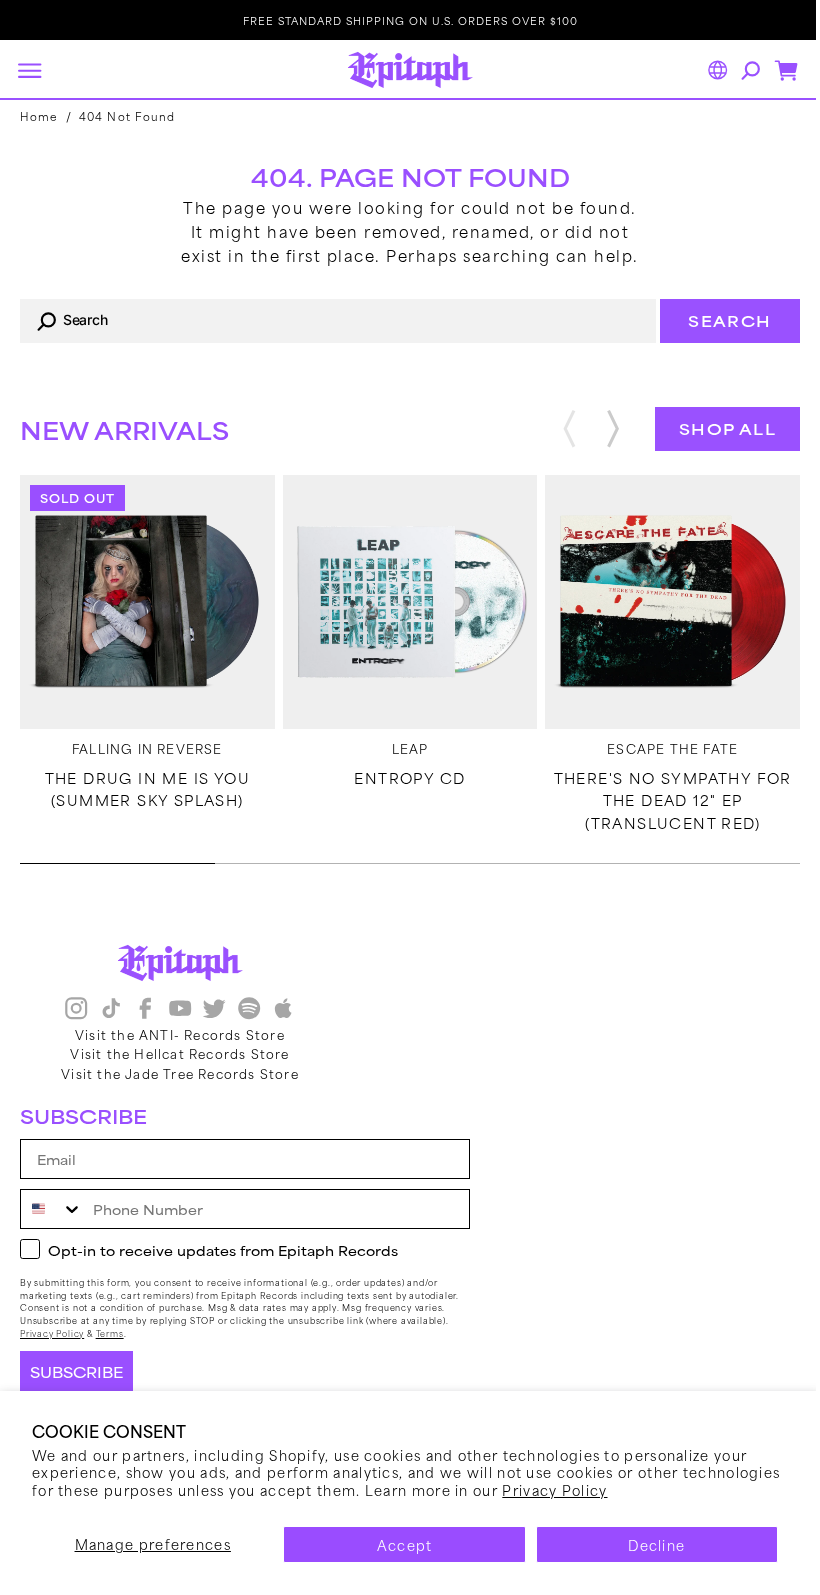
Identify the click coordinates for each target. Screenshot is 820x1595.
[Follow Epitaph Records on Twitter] (214, 1027)
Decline (644, 1544)
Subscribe (76, 1389)
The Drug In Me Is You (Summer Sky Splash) (144, 784)
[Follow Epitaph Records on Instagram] (76, 1027)
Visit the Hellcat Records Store (179, 1071)
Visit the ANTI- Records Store (180, 1052)
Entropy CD (402, 773)
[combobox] (330, 321)
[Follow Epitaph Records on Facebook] (145, 1027)
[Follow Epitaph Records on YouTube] (180, 1027)
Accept (397, 1544)
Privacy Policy (656, 1489)
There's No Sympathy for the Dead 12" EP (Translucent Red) (660, 795)
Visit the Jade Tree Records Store (180, 1090)
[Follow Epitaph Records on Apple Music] (283, 1027)
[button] (29, 70)
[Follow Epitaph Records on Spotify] (249, 1027)
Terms (110, 1350)
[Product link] (145, 600)
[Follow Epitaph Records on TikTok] (111, 1027)
